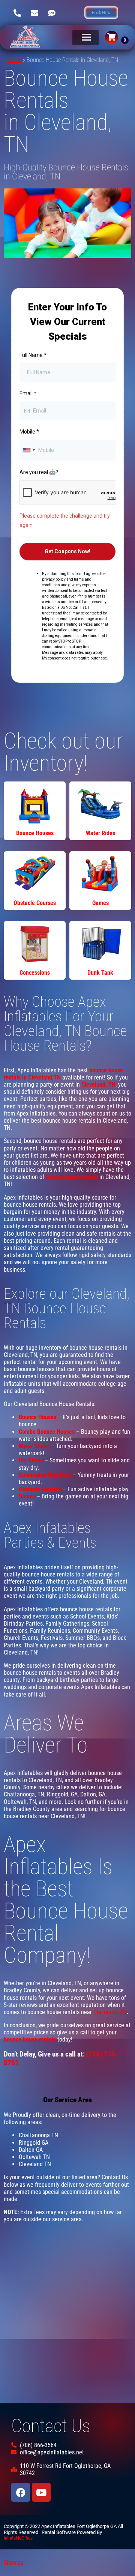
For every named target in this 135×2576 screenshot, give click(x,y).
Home (14, 60)
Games (27, 1496)
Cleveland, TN (110, 2012)
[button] (101, 13)
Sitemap (14, 2563)
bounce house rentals (72, 1177)
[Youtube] (41, 2492)
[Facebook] (21, 2492)
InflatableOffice (18, 2538)
